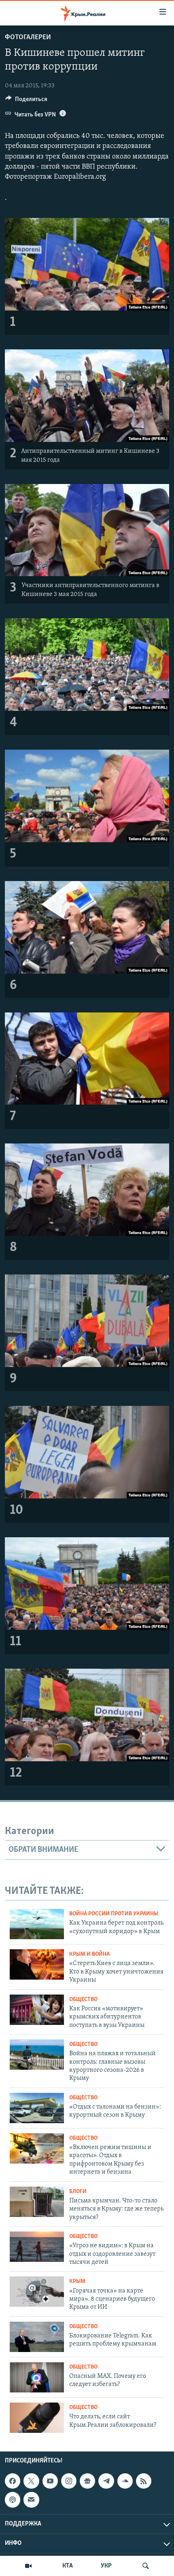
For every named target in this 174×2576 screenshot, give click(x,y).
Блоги (78, 2192)
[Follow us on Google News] (87, 2481)
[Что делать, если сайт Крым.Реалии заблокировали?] (37, 2418)
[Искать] (146, 2566)
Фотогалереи (28, 38)
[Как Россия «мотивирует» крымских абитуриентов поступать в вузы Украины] (37, 2010)
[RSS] (144, 2481)
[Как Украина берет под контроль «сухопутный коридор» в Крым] (37, 1924)
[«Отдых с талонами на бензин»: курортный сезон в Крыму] (37, 2108)
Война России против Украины (114, 1914)
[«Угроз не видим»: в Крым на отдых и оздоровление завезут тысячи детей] (37, 2247)
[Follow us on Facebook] (13, 2481)
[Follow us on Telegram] (106, 2481)
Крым (77, 2281)
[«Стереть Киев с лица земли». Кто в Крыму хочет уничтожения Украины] (37, 1964)
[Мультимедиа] (28, 2566)
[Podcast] (13, 2500)
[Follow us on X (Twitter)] (31, 2481)
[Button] (26, 101)
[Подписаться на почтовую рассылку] (31, 2500)
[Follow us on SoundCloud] (125, 2481)
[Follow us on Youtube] (50, 2481)
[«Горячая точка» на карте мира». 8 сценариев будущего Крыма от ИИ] (37, 2292)
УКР (106, 2566)
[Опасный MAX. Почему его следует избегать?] (37, 2377)
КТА (68, 2566)
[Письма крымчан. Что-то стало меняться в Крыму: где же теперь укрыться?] (37, 2202)
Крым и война (89, 1954)
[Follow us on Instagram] (69, 2481)
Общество (83, 2000)
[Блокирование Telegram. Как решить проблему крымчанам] (37, 2337)
